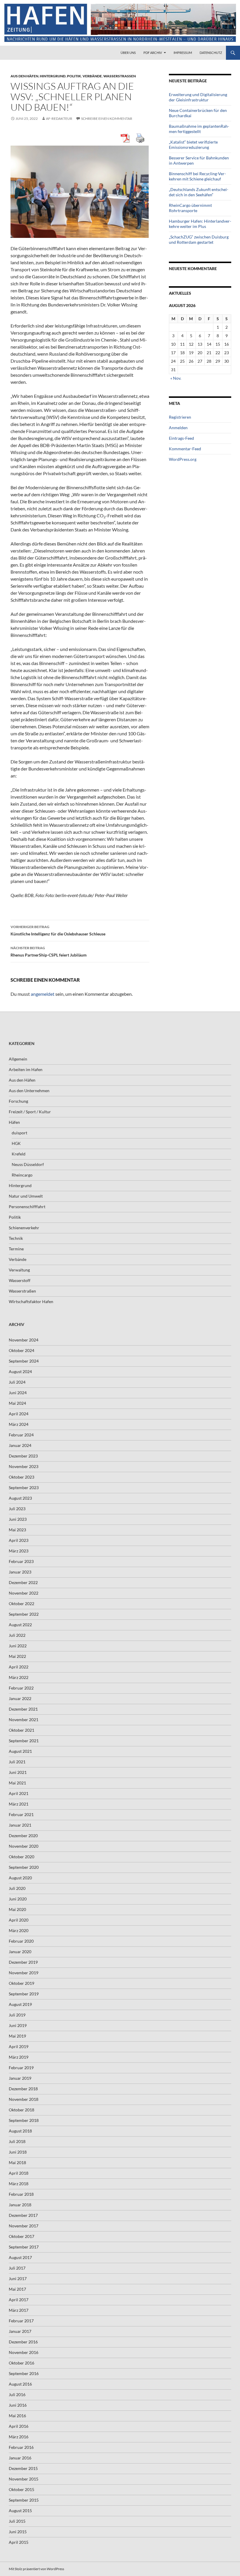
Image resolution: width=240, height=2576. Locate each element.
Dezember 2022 (23, 1582)
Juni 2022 (18, 1646)
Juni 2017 (18, 2278)
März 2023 (19, 1551)
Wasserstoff (20, 1280)
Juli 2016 (17, 2395)
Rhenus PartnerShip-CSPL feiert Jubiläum (49, 952)
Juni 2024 (18, 1393)
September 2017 (24, 2247)
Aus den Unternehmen (29, 1091)
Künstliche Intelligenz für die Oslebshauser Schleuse (58, 930)
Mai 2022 (17, 1656)
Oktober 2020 (22, 1857)
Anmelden (178, 428)
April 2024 (19, 1414)
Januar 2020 (20, 1952)
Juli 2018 (17, 2141)
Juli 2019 (17, 2015)
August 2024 (20, 1371)
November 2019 (24, 1973)
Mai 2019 (17, 2036)
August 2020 (20, 1878)
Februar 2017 (21, 2321)
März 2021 (19, 1804)
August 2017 (20, 2257)
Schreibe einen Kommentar (107, 119)
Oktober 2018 (22, 2110)
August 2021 (20, 1751)
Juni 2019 (18, 2025)
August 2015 (20, 2511)
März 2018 (19, 2184)
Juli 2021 (17, 1762)
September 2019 (24, 1994)
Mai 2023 (17, 1530)
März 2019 (19, 2057)
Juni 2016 (18, 2405)
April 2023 (19, 1540)
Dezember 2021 (23, 1709)
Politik (74, 76)
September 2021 (24, 1741)
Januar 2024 (20, 1445)
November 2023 (24, 1466)
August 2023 (20, 1498)
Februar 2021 (21, 1814)
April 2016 (19, 2426)
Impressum (183, 53)
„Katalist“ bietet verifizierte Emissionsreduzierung (193, 145)
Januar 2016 (20, 2458)
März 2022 (19, 1677)
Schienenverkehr (24, 1228)
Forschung (18, 1101)
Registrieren (180, 417)
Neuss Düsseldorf (28, 1164)
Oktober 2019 (22, 1983)
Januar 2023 (20, 1572)
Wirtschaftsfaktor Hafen (31, 1301)
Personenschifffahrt (27, 1207)
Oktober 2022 (22, 1604)
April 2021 (19, 1793)
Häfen (14, 1122)
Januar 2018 (20, 2205)
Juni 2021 (18, 1772)
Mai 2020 (17, 1909)
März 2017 (19, 2310)
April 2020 (19, 1920)
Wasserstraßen (120, 76)
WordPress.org (183, 459)
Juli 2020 (17, 1888)
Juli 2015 (17, 2521)
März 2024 (19, 1424)
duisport (19, 1133)
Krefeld (19, 1154)
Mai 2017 (17, 2289)
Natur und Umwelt (26, 1196)
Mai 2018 (17, 2162)
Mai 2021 (17, 1783)
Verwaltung (19, 1270)
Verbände (92, 76)
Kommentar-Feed (185, 449)
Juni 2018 (18, 2152)
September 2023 (24, 1488)
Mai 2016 (17, 2416)
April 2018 (19, 2173)
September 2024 (24, 1361)
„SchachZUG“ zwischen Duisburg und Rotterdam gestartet (199, 239)
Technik (16, 1238)
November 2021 (24, 1720)
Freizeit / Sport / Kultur (30, 1112)
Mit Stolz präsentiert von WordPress (36, 2569)
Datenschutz (211, 53)
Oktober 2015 (22, 2489)
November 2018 (24, 2099)
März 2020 (19, 1930)
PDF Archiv (153, 53)
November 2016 (24, 2352)
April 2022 (19, 1667)
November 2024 (24, 1340)
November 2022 (24, 1593)
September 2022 (24, 1614)
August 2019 (20, 2004)
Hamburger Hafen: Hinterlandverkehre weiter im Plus (200, 224)
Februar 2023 (21, 1561)
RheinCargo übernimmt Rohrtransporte (190, 208)
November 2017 (24, 2226)
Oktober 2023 (22, 1477)
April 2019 (19, 2046)
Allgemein (18, 1059)
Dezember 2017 (23, 2215)
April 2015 (19, 2542)
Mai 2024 (17, 1403)
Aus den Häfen (24, 76)
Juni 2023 (18, 1519)
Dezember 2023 (23, 1456)
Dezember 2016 (23, 2342)
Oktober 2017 (22, 2236)
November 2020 (24, 1846)
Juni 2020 (18, 1899)
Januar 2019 (20, 2078)
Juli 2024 (17, 1382)
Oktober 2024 (22, 1350)
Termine (16, 1249)
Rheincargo (22, 1175)
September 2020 (24, 1867)
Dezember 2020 (23, 1836)
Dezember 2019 (23, 1962)
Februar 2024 (21, 1435)
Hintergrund (53, 76)
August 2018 (20, 2131)
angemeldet (43, 994)
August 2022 (20, 1625)
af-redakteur (59, 119)
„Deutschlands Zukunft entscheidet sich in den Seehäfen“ (199, 192)
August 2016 (20, 2384)
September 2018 (24, 2120)
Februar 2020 (21, 1941)
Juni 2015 (18, 2532)
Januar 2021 (20, 1825)
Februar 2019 (21, 2068)
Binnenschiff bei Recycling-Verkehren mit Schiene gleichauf (197, 176)
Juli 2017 (17, 2268)
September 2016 (24, 2373)
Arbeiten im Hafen (26, 1069)
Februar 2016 (21, 2447)
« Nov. (176, 378)
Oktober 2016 (22, 2363)
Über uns (128, 53)
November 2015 (24, 2479)
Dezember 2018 (23, 2089)
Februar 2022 (21, 1688)
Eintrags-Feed (181, 438)
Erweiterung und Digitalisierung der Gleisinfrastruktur (198, 97)
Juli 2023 (17, 1509)
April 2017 (19, 2300)
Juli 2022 (17, 1635)
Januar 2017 (20, 2331)
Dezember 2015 (23, 2468)
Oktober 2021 (22, 1730)
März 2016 (19, 2437)
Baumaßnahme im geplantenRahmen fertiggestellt (199, 129)
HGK (16, 1143)
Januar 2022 (20, 1698)
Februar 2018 (21, 2194)
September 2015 (24, 2500)
